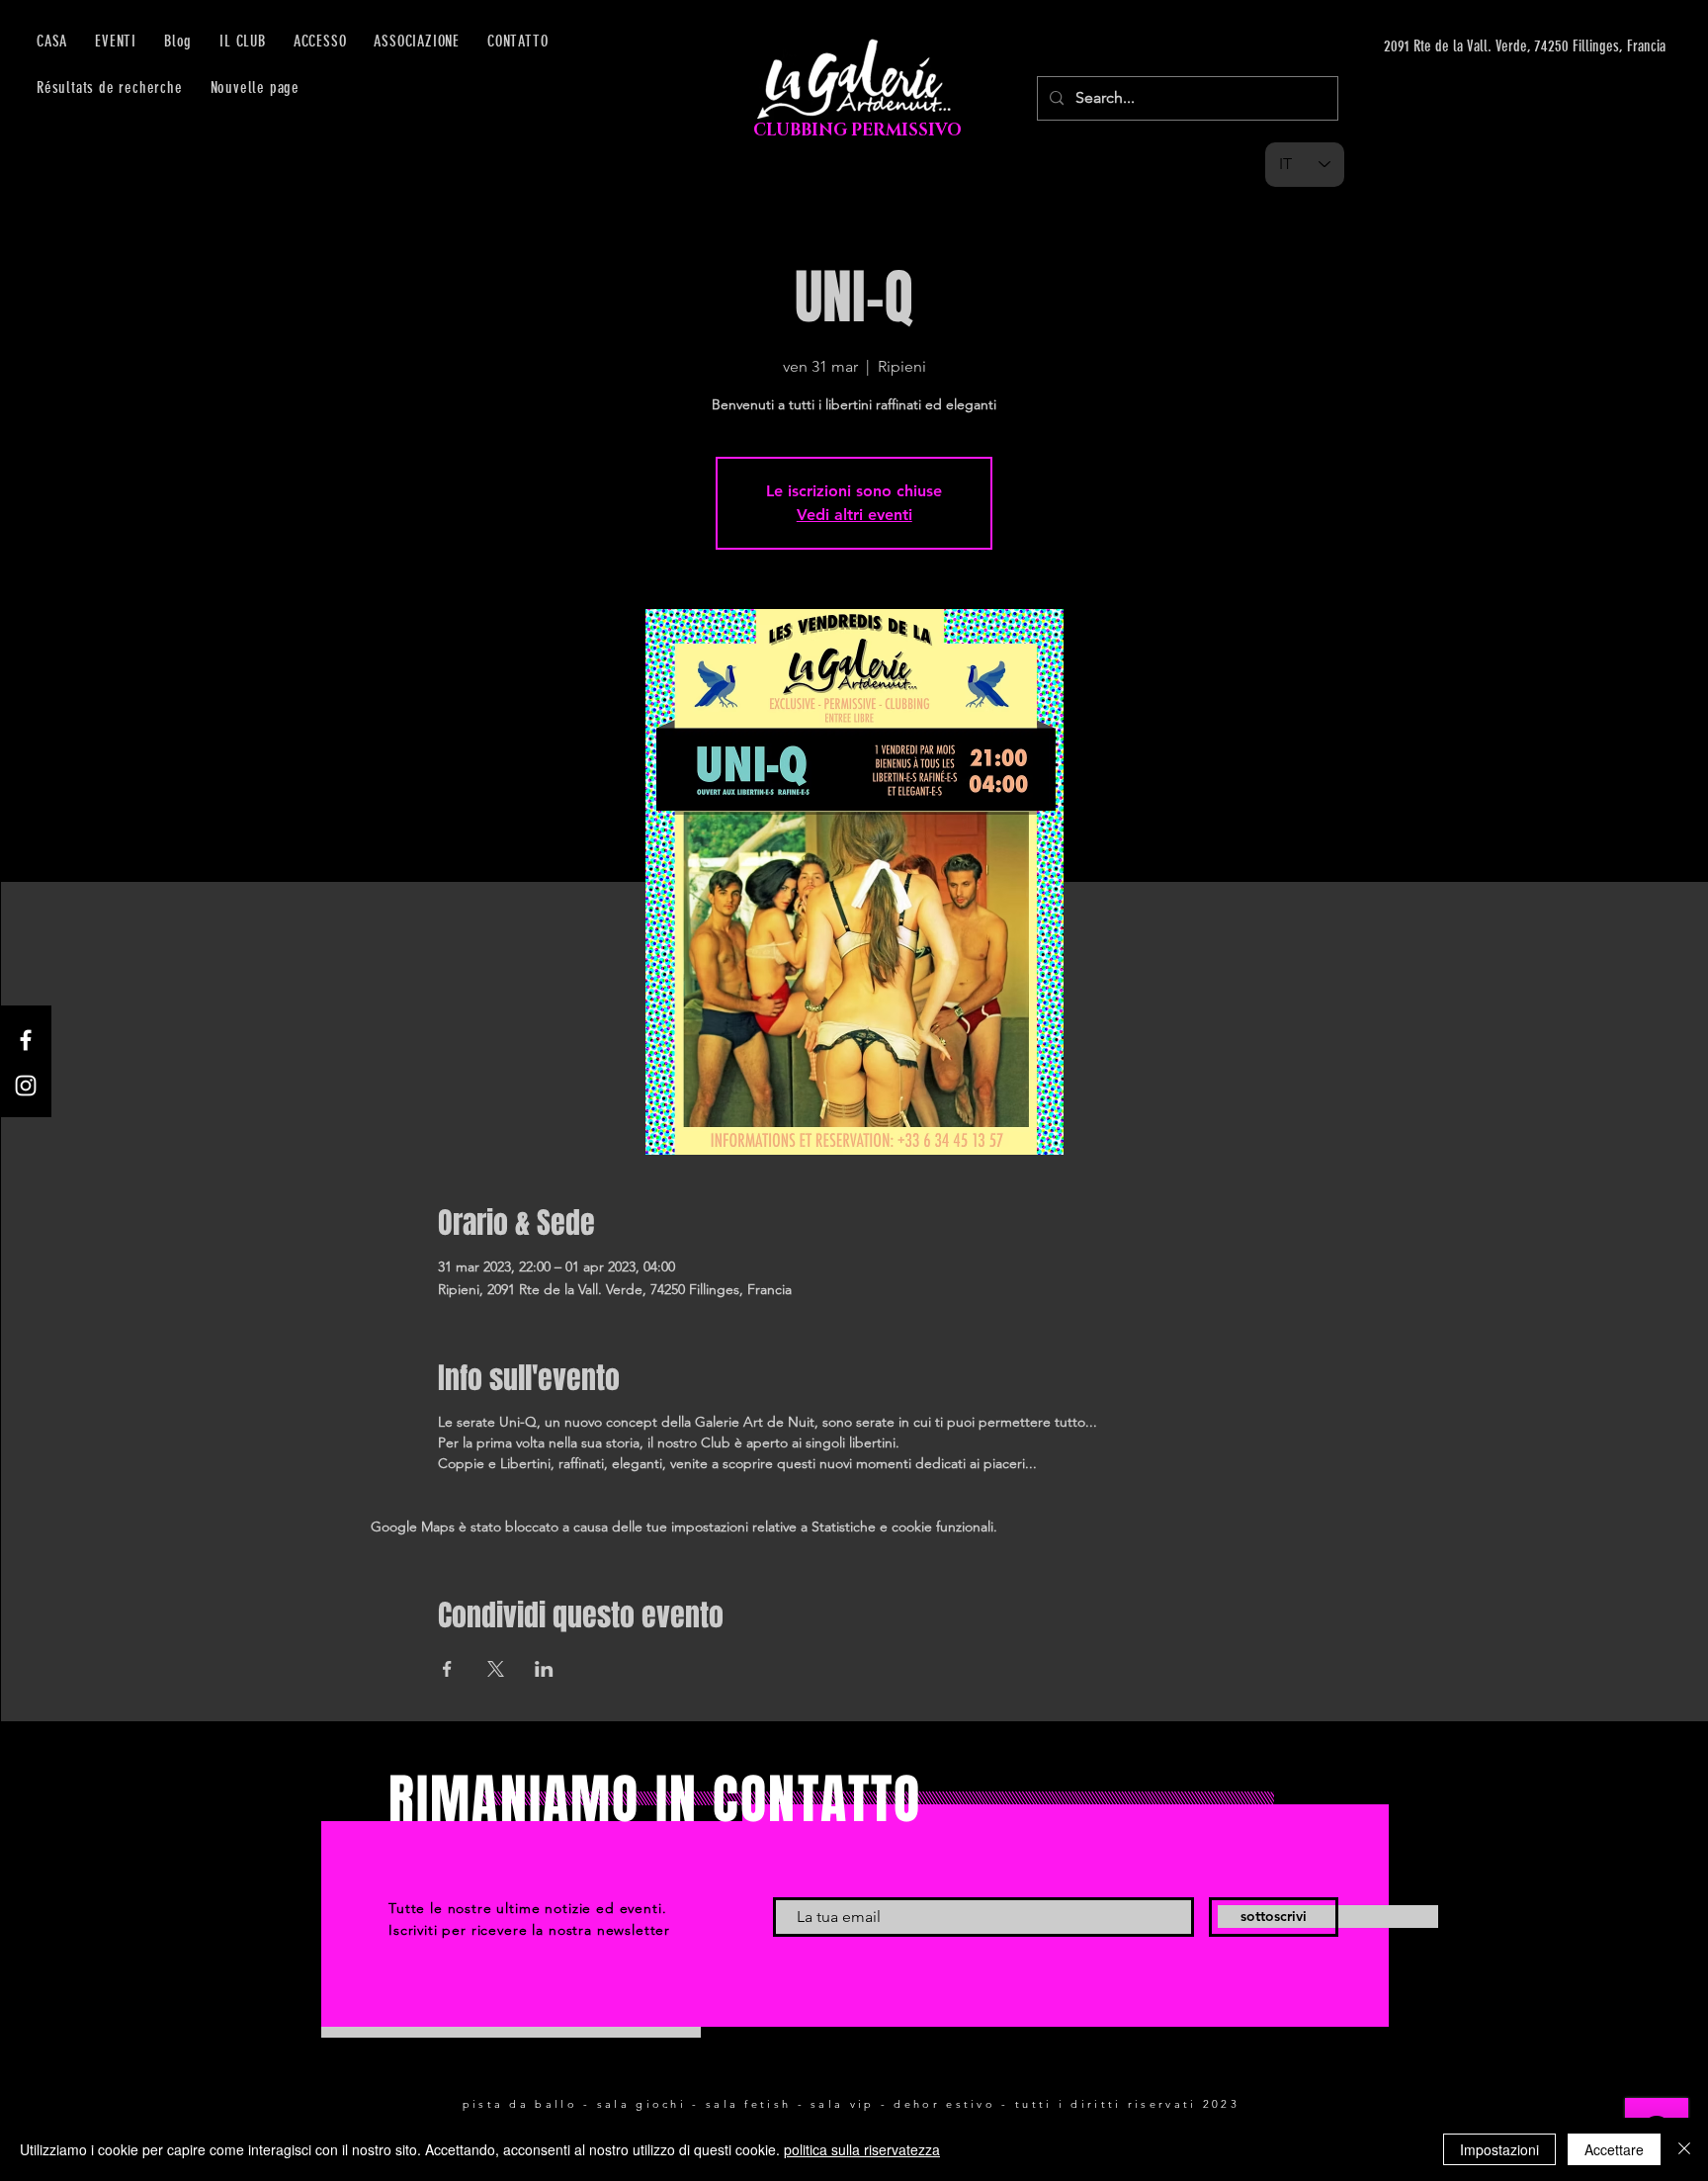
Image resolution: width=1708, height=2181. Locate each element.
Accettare (1614, 2149)
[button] (320, 41)
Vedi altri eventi (854, 515)
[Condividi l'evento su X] (496, 1669)
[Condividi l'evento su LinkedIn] (544, 1669)
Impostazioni (1499, 2149)
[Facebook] (26, 1040)
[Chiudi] (1684, 2149)
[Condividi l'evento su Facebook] (447, 1669)
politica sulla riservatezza (862, 2149)
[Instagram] (26, 1086)
